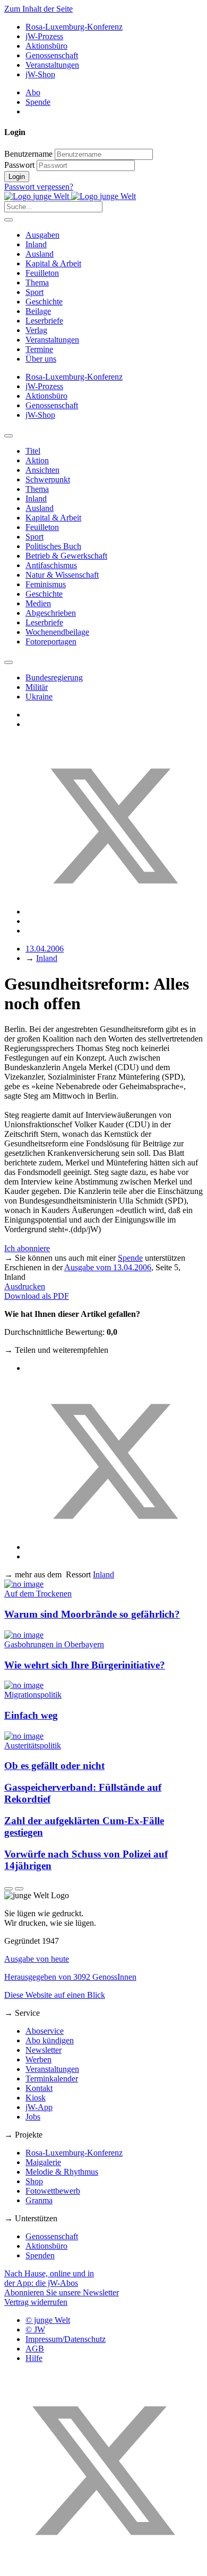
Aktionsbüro (46, 46)
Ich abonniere (27, 1248)
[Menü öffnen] (8, 220)
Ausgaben (42, 235)
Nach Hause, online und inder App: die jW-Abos (49, 2278)
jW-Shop (40, 74)
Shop (34, 2181)
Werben (38, 2059)
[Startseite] (70, 196)
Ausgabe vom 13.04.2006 (108, 1267)
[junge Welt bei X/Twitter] (103, 2567)
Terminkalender (52, 2079)
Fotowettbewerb (53, 2191)
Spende (38, 102)
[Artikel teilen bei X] (114, 912)
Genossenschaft (52, 55)
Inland (36, 244)
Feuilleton (42, 273)
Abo (33, 92)
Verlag (36, 330)
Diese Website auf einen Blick (55, 1995)
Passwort (19, 165)
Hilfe (34, 2358)
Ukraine (39, 697)
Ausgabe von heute (37, 1959)
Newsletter (44, 2050)
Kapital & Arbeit (53, 263)
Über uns (41, 359)
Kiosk (36, 2098)
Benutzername (28, 154)
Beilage (38, 311)
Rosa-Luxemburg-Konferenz (74, 27)
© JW (35, 2330)
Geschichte (44, 302)
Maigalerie (43, 2162)
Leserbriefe (44, 321)
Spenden (40, 2255)
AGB (35, 2349)
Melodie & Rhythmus (62, 2172)
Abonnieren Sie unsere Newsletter (62, 2292)
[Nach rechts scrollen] (8, 662)
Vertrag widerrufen (36, 2302)
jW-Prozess (44, 36)
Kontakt (39, 2088)
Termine (39, 349)
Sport (34, 292)
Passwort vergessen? (39, 187)
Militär (37, 687)
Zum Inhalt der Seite (38, 9)
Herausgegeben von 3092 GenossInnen (70, 1977)
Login (17, 177)
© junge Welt (48, 2320)
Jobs (33, 2117)
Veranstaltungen (52, 65)
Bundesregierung (54, 677)
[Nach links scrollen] (8, 436)
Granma (39, 2200)
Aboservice (45, 2031)
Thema (37, 282)
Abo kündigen (50, 2040)
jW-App (39, 2107)
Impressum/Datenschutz (66, 2339)
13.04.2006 (45, 949)
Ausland (40, 254)
